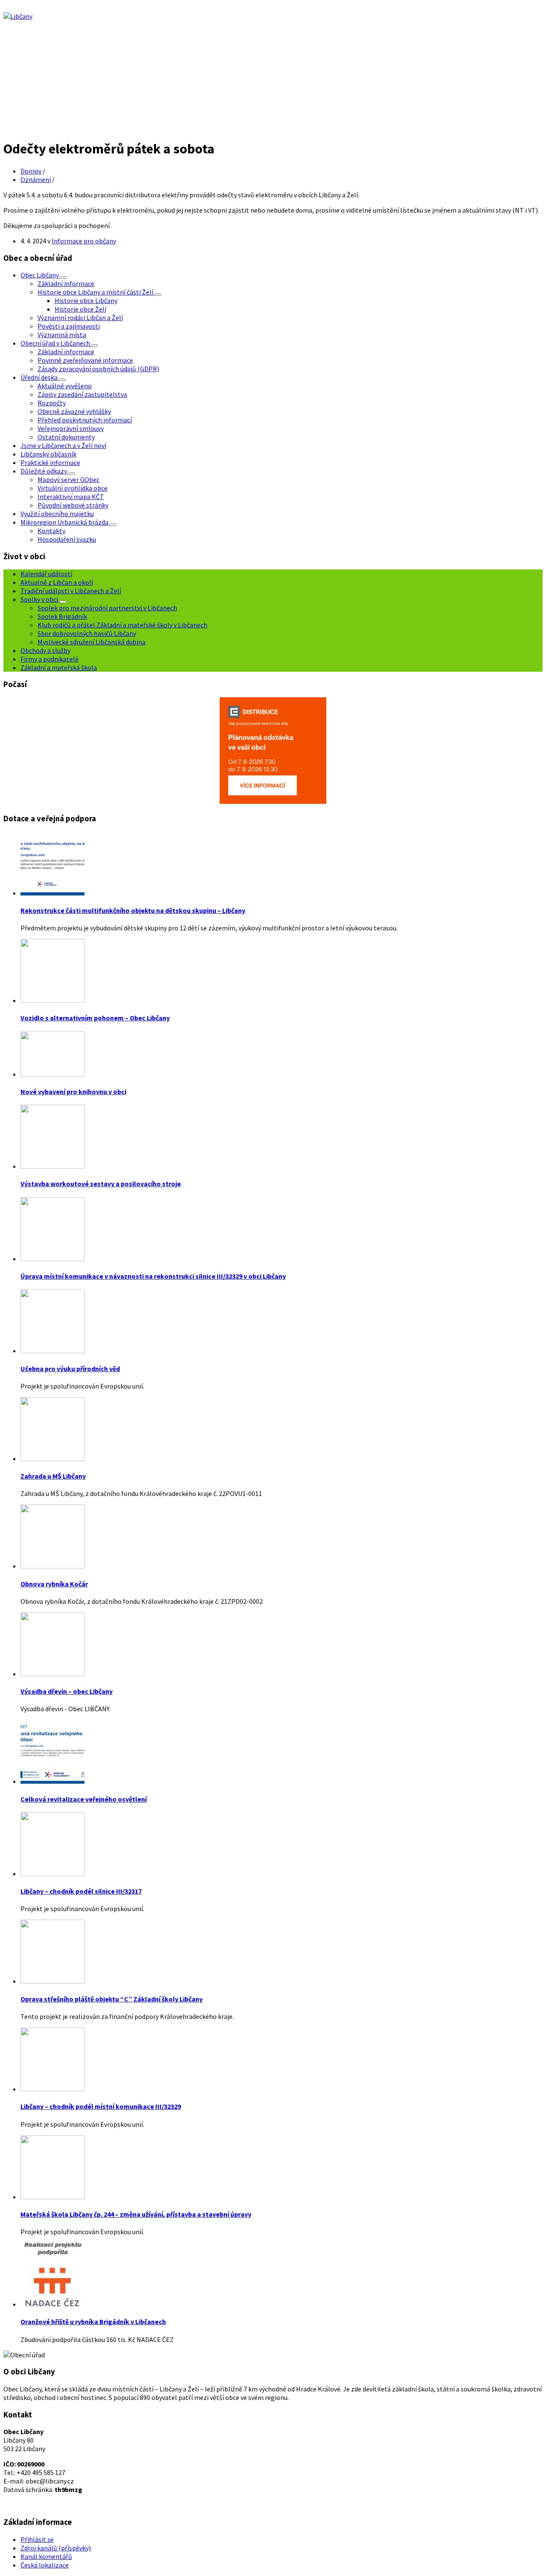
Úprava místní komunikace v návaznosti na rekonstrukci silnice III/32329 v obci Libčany (153, 1276)
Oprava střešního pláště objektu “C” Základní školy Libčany (112, 1999)
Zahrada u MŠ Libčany (53, 1476)
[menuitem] (40, 275)
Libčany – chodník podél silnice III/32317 (81, 1891)
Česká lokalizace (45, 2565)
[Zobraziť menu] (64, 277)
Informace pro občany (84, 241)
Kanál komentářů (46, 2556)
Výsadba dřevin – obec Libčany (67, 1691)
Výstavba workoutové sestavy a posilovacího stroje (101, 1184)
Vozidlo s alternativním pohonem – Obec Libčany (95, 1018)
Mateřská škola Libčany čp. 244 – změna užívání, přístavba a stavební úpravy (136, 2214)
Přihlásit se (37, 2539)
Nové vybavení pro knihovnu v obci (73, 1092)
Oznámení (36, 179)
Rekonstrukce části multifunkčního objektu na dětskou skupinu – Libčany (133, 910)
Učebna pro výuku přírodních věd (70, 1369)
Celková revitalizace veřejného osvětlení (84, 1799)
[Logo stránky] (18, 16)
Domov (31, 171)
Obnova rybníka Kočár (54, 1584)
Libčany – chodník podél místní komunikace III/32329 (101, 2106)
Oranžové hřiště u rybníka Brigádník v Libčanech (93, 2322)
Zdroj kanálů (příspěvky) (56, 2548)
